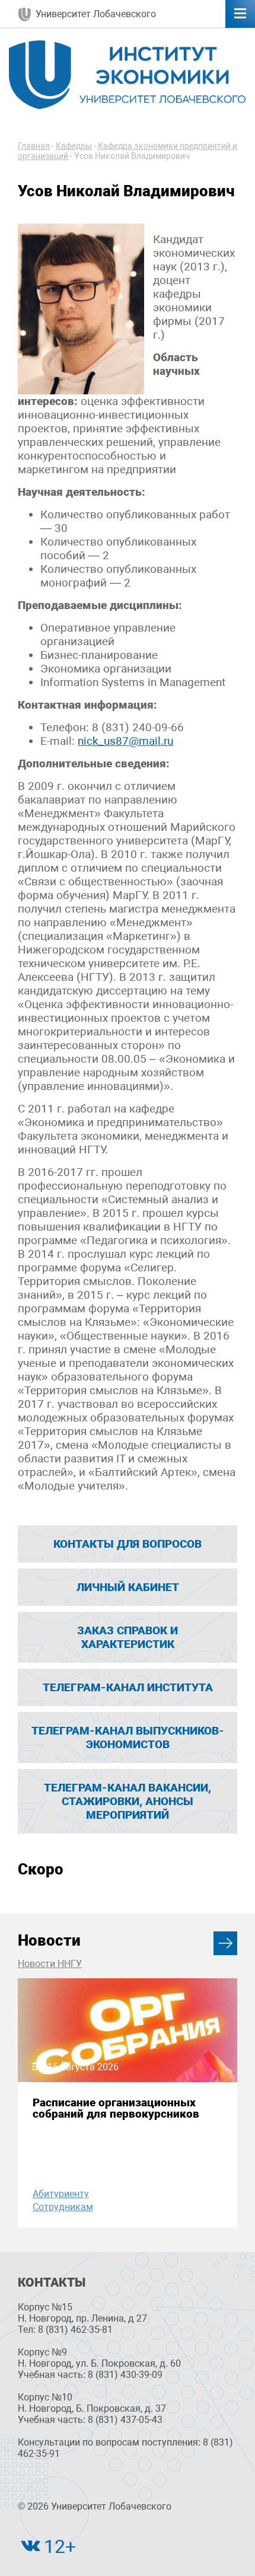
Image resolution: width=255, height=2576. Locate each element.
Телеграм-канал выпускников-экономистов (128, 1737)
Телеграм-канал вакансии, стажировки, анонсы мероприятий (128, 1801)
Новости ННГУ (50, 1964)
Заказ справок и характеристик (128, 1637)
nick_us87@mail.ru (125, 741)
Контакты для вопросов (128, 1544)
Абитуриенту (61, 2194)
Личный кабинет (128, 1587)
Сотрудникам (63, 2207)
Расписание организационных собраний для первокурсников (116, 2108)
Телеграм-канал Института (128, 1687)
